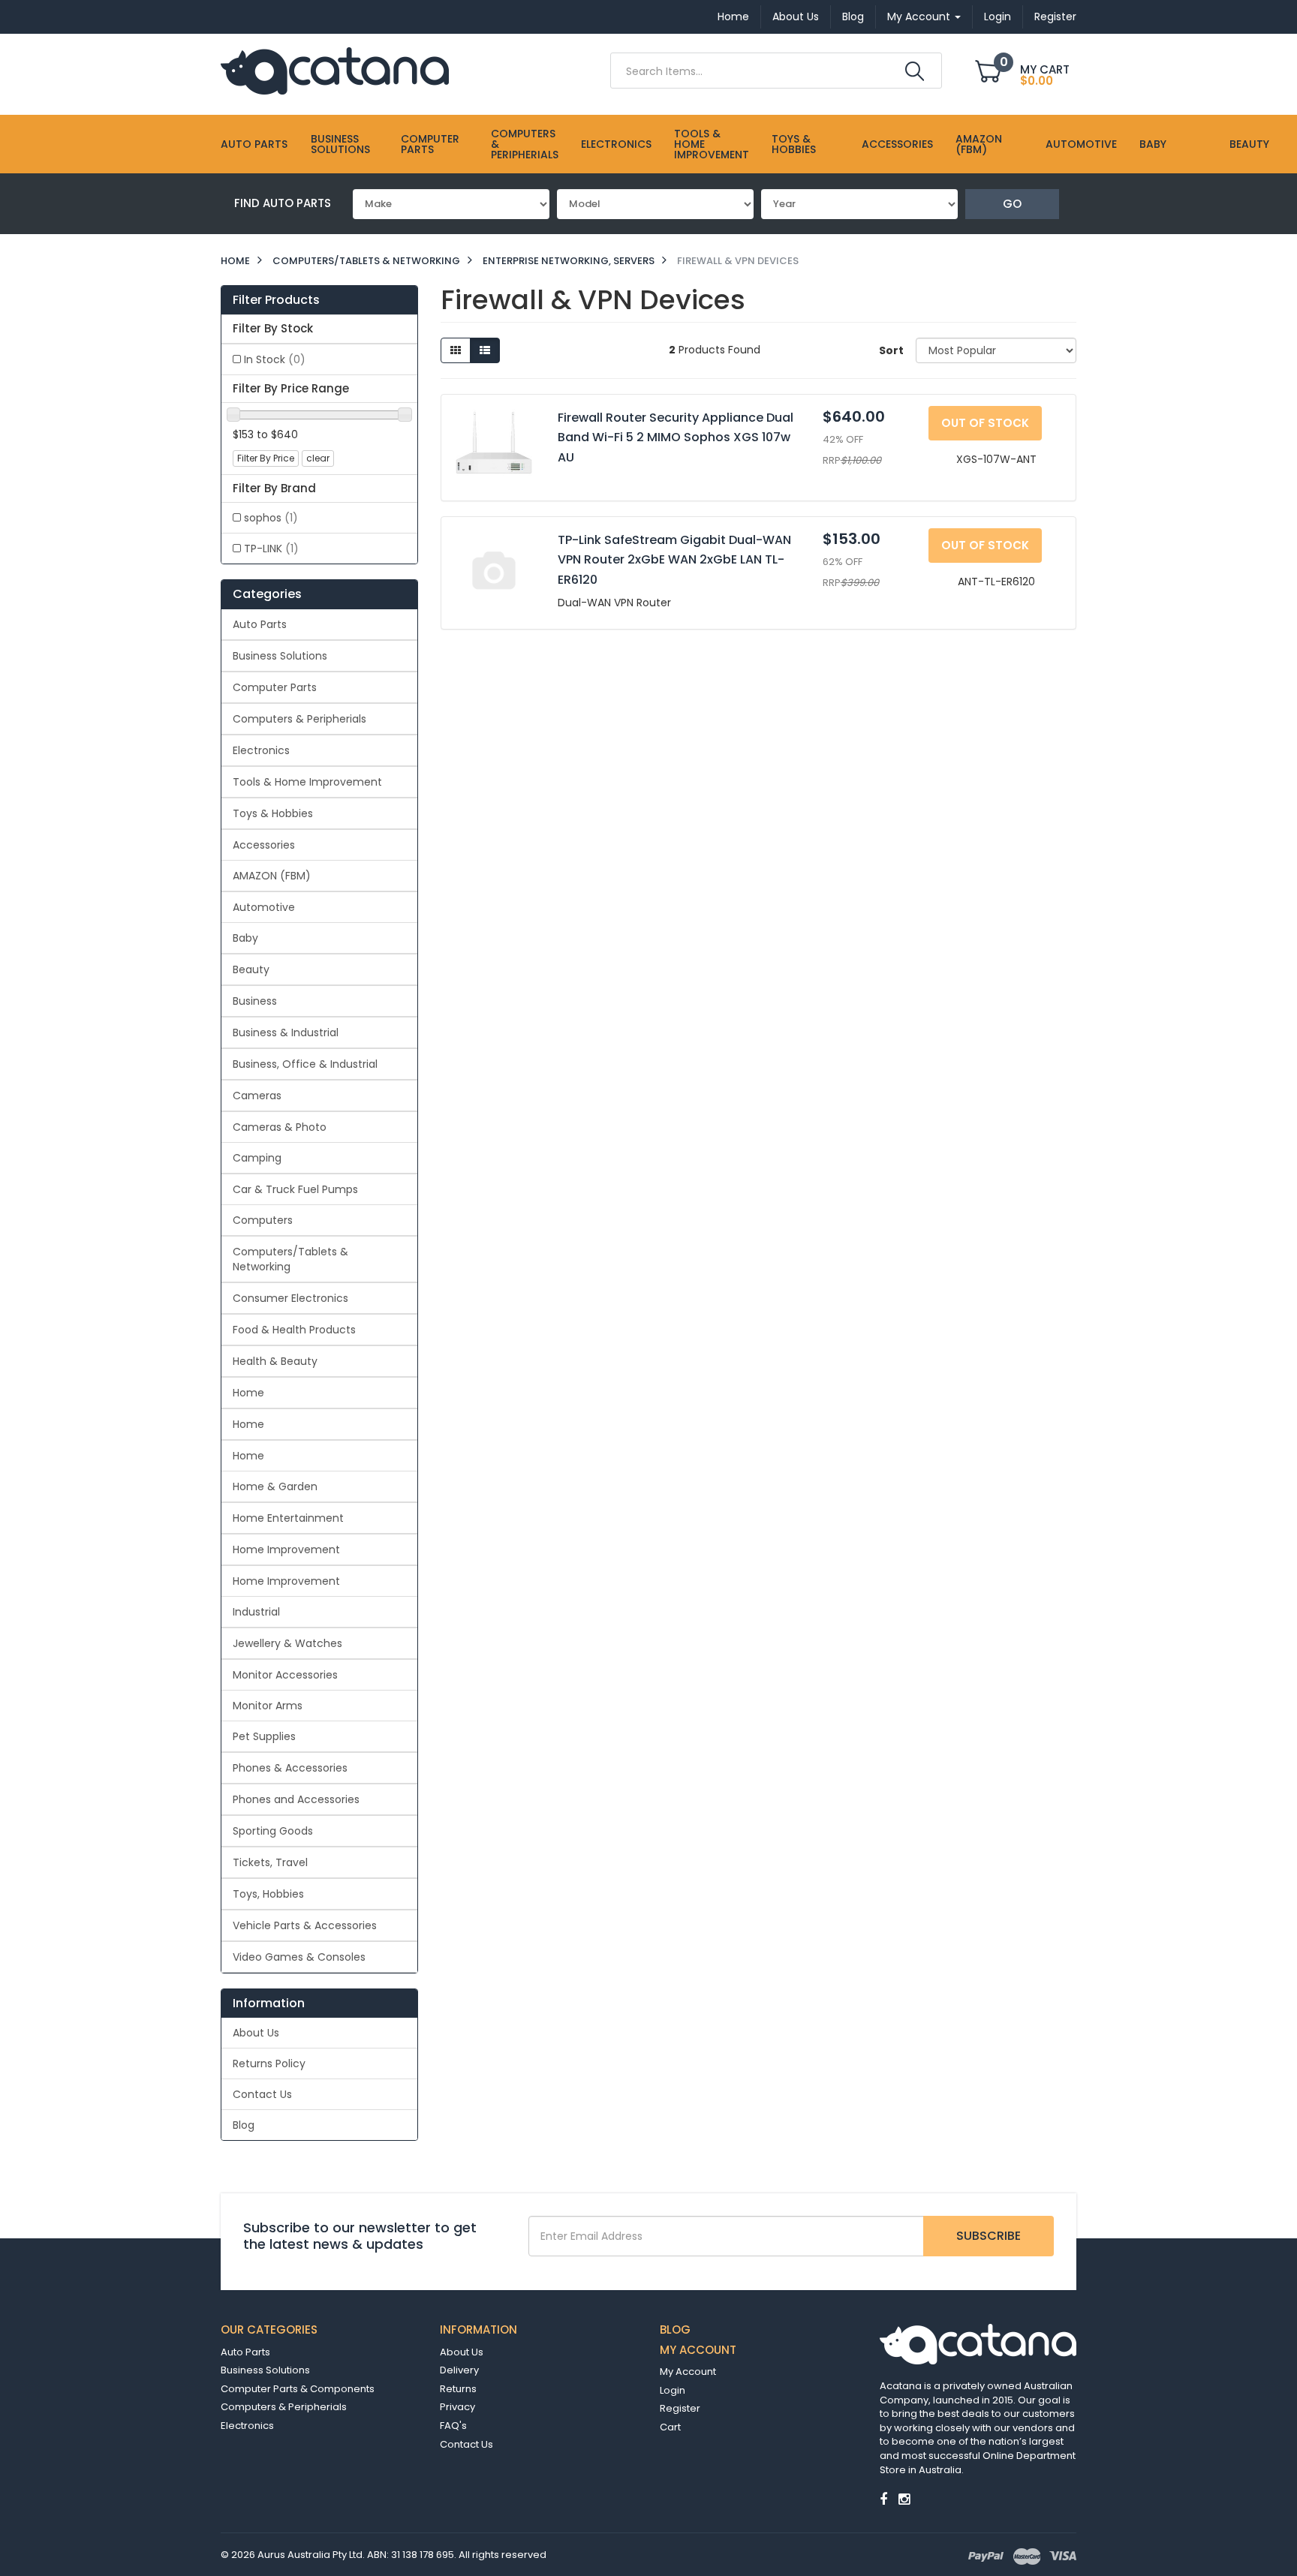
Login (998, 17)
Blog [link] (244, 2125)
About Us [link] (256, 2033)
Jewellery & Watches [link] (287, 1643)
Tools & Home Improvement (712, 144)
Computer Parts (430, 144)
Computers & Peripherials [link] (299, 719)
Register (1055, 17)
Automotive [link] (264, 907)
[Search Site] (915, 71)
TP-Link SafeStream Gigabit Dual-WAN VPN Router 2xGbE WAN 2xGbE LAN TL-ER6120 (674, 560)
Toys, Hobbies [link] (268, 1894)
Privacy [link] (457, 2407)
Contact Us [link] (262, 2094)
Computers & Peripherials (525, 144)
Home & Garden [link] (275, 1486)
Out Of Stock (985, 423)
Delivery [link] (459, 2370)
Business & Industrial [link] (286, 1033)
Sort (891, 350)
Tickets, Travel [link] (270, 1862)
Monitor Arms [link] (268, 1706)
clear (318, 458)
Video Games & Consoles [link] (299, 1957)
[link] (883, 2499)
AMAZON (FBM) (979, 144)
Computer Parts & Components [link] (298, 2389)
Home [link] (248, 1393)
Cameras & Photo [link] (280, 1127)
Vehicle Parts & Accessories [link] (305, 1925)
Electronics (616, 144)
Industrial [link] (256, 1612)
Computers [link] (263, 1220)
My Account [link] (688, 2372)
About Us (796, 17)
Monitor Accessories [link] (285, 1675)
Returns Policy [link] (269, 2064)
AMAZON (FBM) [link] (272, 876)
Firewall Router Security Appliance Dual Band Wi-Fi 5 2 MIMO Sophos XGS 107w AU (676, 437)
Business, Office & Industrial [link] (305, 1064)
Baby (1153, 144)
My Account (920, 17)
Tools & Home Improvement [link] (307, 782)
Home (733, 17)
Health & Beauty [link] (275, 1361)
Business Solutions (340, 144)
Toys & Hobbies (794, 144)
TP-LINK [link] (271, 549)
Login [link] (673, 2390)
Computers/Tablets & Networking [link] (290, 1259)
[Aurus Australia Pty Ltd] (335, 70)
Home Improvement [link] (286, 1550)
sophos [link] (271, 518)
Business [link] (255, 1001)
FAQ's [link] (453, 2426)
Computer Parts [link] (275, 687)
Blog (853, 17)
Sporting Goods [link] (273, 1831)
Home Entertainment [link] (288, 1518)
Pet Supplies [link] (264, 1736)
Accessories (897, 144)
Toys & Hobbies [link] (273, 813)
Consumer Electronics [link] (290, 1298)
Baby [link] (245, 938)
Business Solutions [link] (280, 656)
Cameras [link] (257, 1096)
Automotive (1081, 144)
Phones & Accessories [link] (290, 1768)
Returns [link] (458, 2389)
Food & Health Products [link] (294, 1330)
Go (1012, 204)
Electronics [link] (261, 750)
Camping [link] (257, 1158)
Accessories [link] (264, 845)
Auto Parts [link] (260, 624)
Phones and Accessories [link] (296, 1799)
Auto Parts (254, 144)
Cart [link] (670, 2427)
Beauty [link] (251, 969)
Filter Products (276, 300)
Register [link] (680, 2408)
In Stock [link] (275, 359)
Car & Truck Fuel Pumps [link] (295, 1189)
